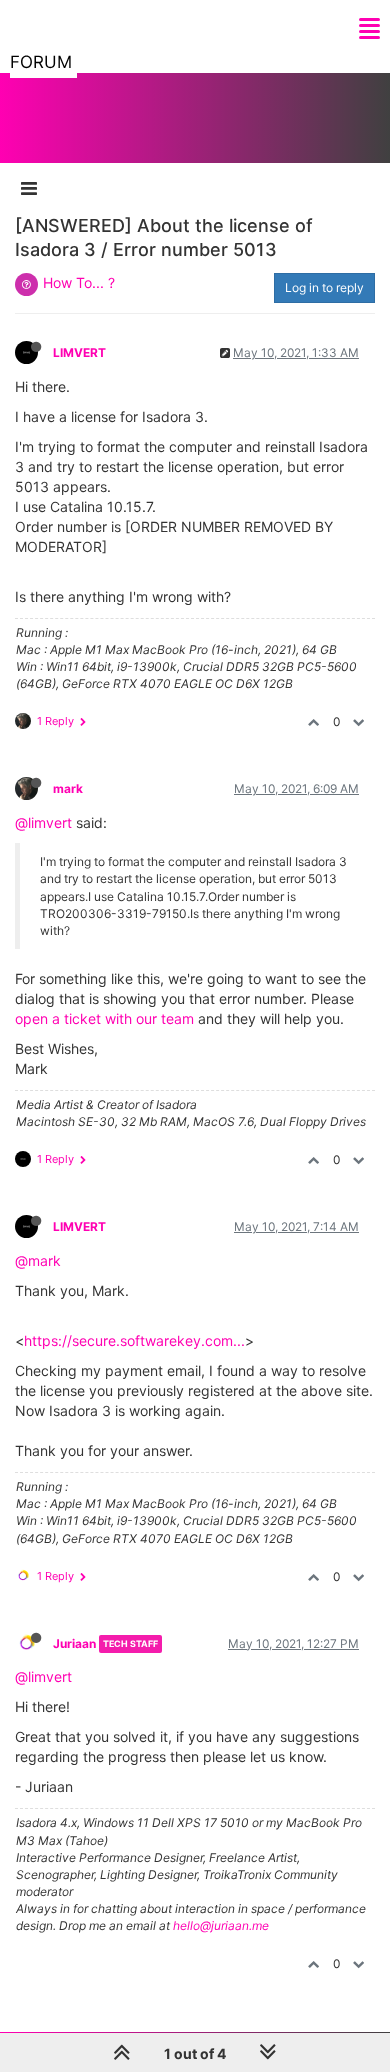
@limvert (43, 822)
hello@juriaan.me (221, 1925)
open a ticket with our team (104, 1018)
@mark (38, 1260)
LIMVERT (79, 352)
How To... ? (79, 282)
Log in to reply (324, 287)
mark (68, 788)
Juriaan (74, 1643)
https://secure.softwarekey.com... (134, 1340)
